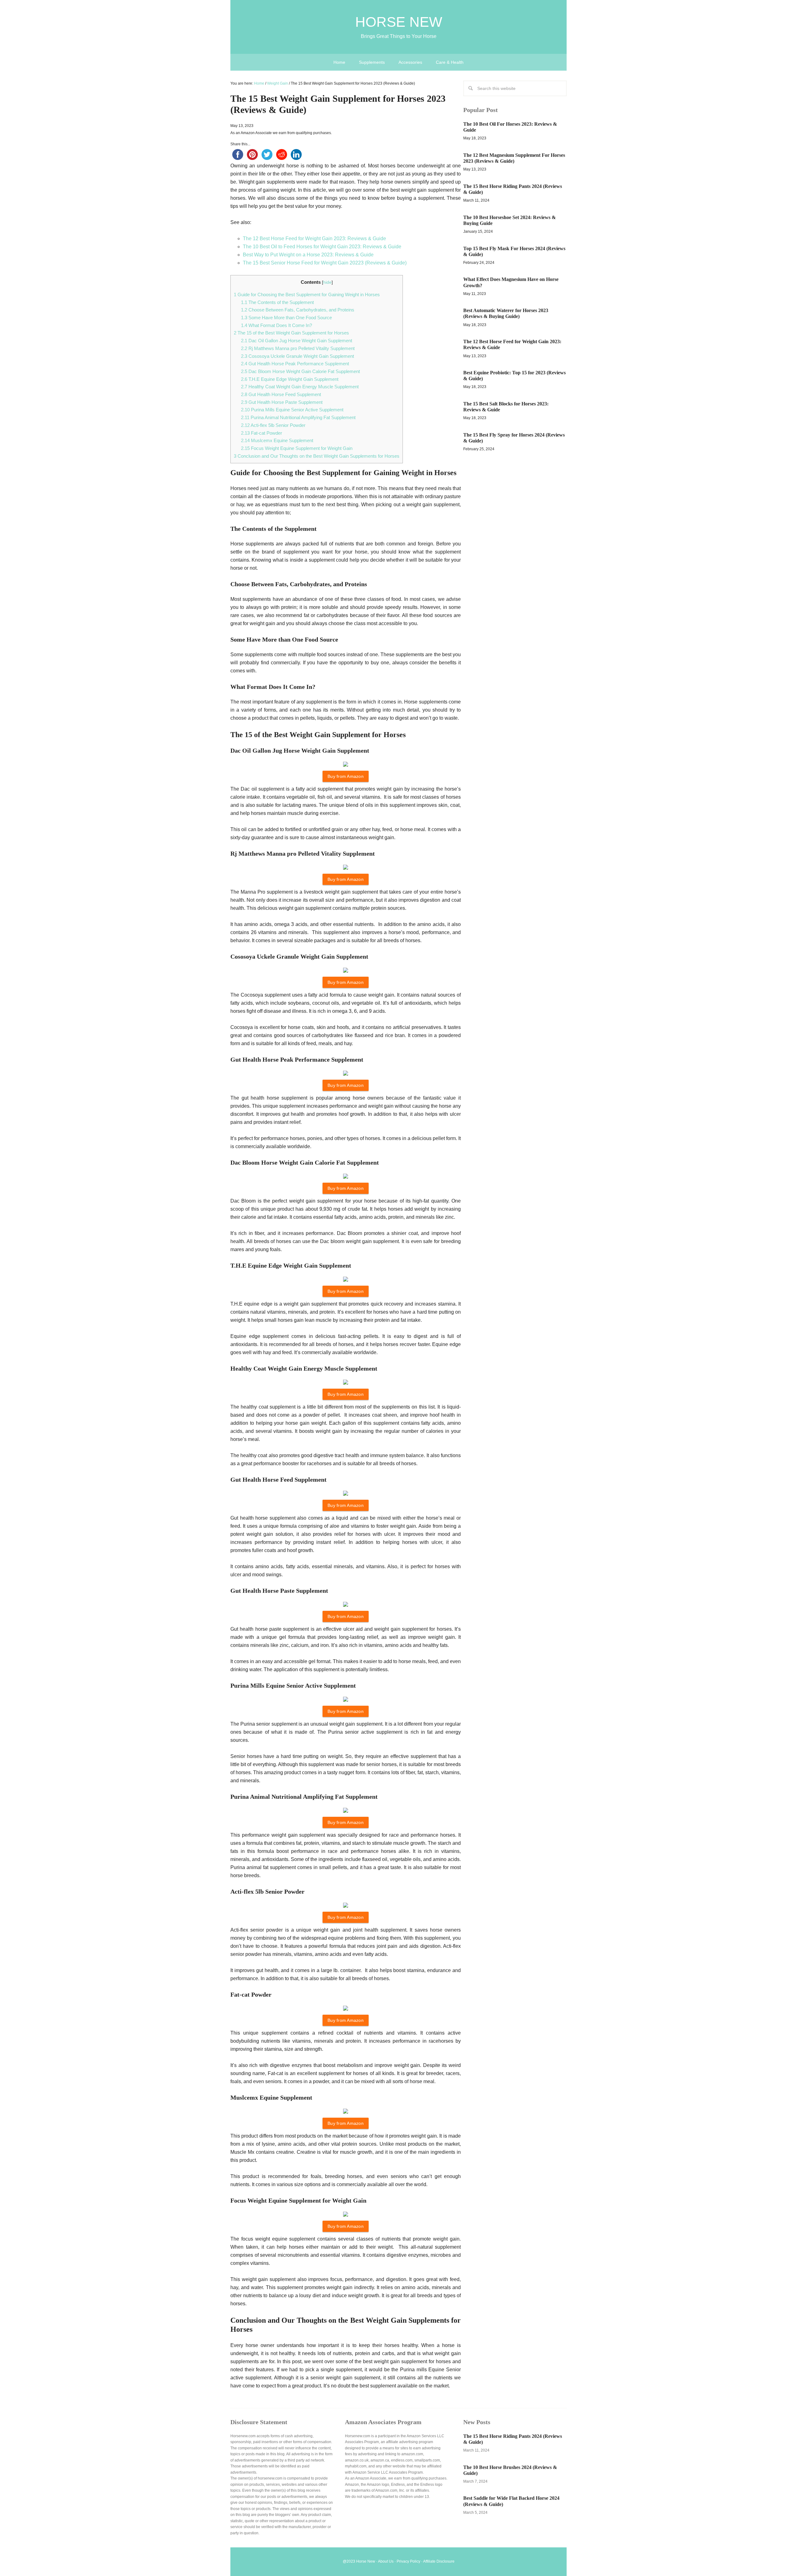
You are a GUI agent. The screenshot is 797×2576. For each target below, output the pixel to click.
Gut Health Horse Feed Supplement (281, 394)
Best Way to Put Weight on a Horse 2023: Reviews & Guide (308, 255)
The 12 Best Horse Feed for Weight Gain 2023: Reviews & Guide (314, 238)
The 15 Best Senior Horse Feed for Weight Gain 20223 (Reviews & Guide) (325, 263)
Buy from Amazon (346, 776)
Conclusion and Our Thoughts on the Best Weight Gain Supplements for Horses (317, 456)
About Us (386, 2561)
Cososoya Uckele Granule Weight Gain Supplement (297, 356)
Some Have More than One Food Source (286, 318)
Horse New (399, 22)
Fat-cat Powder (262, 433)
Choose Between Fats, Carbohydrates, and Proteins (298, 310)
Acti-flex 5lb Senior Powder (273, 425)
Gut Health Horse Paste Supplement (282, 402)
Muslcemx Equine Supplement (277, 440)
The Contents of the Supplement (277, 302)
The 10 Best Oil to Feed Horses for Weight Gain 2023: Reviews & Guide (322, 247)
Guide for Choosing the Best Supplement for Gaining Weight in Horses (307, 295)
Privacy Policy (408, 2561)
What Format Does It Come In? (276, 325)
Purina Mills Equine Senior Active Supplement (292, 410)
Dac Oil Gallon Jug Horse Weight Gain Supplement (297, 341)
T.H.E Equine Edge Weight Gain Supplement (290, 379)
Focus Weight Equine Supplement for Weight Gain (297, 448)
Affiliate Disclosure (439, 2561)
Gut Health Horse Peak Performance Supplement (295, 364)
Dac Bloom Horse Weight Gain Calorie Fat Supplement (300, 371)
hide (327, 282)
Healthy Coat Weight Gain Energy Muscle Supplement (300, 387)
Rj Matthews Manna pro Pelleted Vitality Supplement (298, 348)
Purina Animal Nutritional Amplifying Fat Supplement (298, 417)
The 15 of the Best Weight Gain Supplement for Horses (291, 333)
